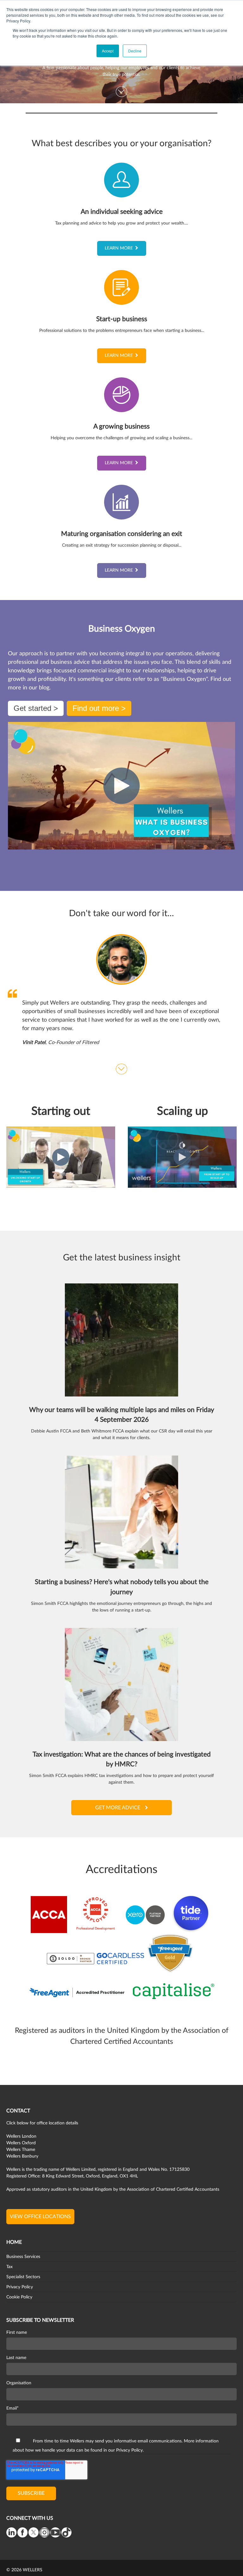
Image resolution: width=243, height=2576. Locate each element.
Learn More (119, 248)
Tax (9, 2267)
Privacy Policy (20, 2287)
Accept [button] (108, 51)
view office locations (40, 2217)
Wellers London (21, 2136)
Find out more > (99, 708)
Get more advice (118, 1808)
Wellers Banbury (22, 2156)
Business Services (23, 2257)
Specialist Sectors (23, 2277)
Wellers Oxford (21, 2143)
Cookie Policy (19, 2297)
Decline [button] (135, 51)
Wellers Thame (21, 2150)
